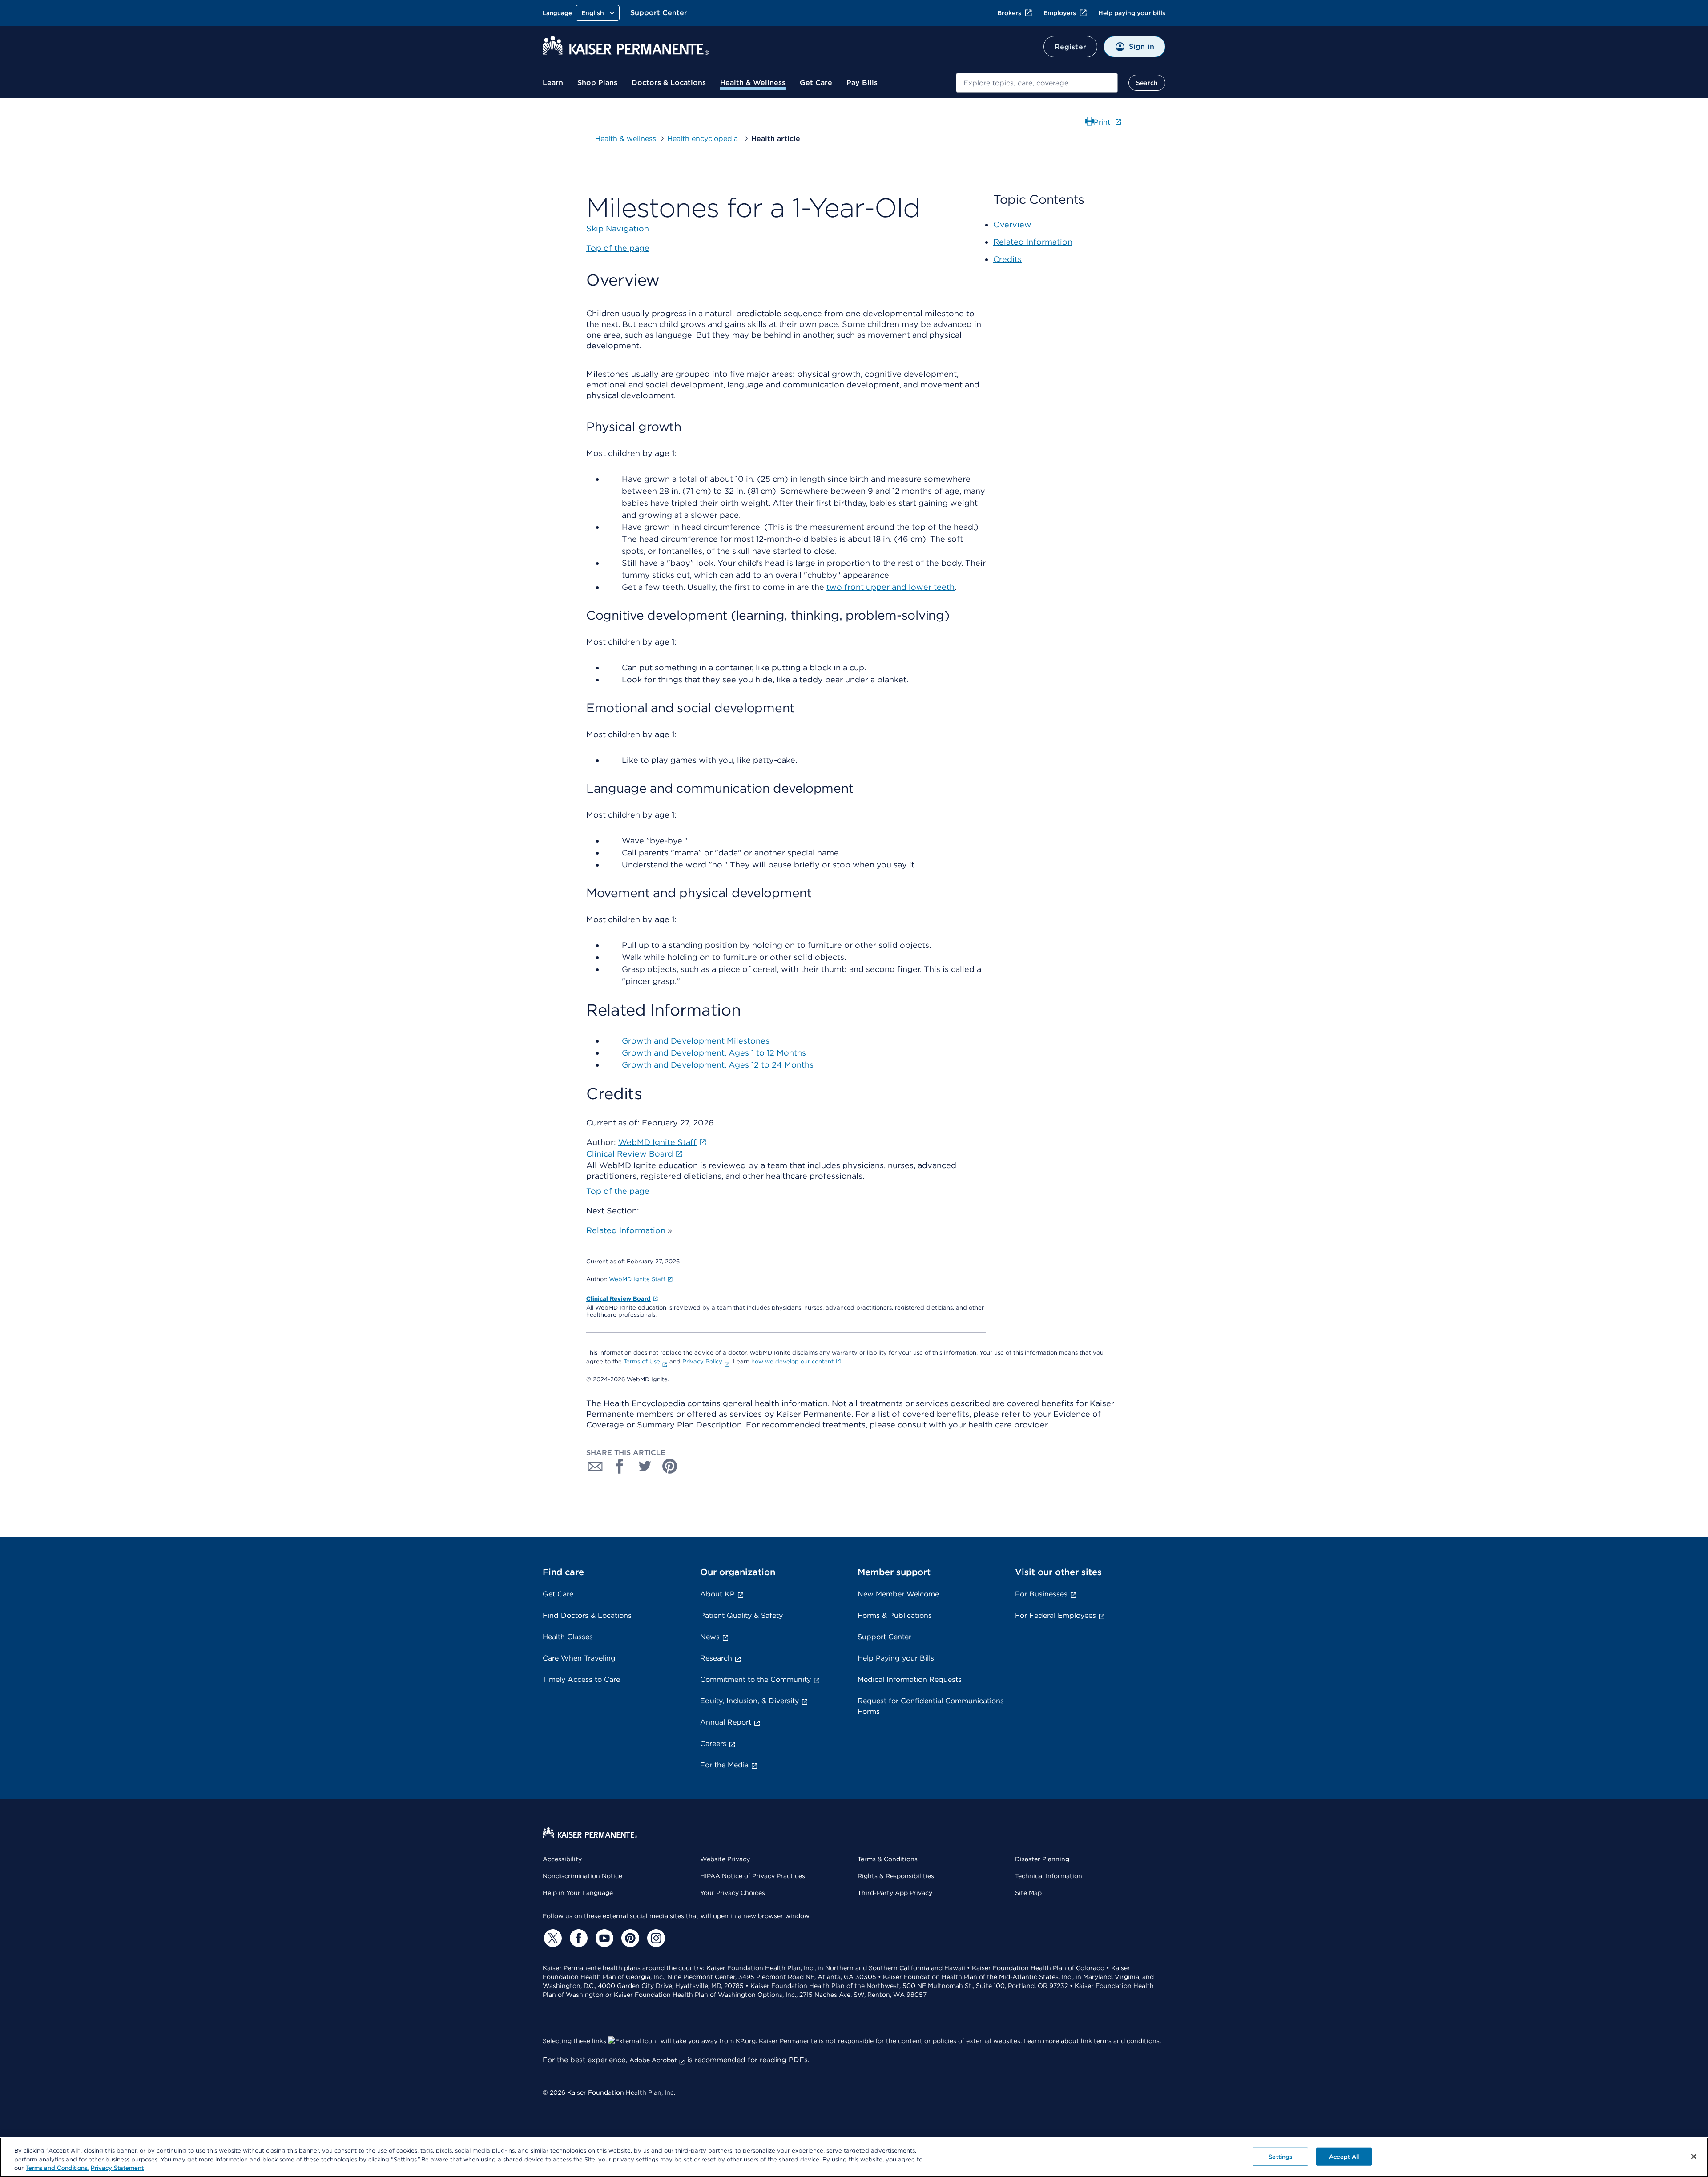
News (710, 1637)
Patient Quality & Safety (741, 1615)
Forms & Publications (895, 1615)
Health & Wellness (753, 83)
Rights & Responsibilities (896, 1876)
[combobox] (1037, 83)
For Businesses (1041, 1594)
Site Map (1028, 1893)
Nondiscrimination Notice (582, 1876)
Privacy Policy (702, 1361)
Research (716, 1658)
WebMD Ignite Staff (637, 1279)
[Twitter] (552, 1938)
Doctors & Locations (669, 83)
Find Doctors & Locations (587, 1615)
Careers (713, 1744)
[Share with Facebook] (620, 1466)
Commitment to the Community (755, 1679)
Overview (1012, 224)
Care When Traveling (579, 1658)
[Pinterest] (629, 1938)
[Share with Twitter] (645, 1466)
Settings (1280, 2156)
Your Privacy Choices (733, 1893)
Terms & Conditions (888, 1859)
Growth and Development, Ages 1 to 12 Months (714, 1053)
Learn (553, 83)
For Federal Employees (1055, 1615)
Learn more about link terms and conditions (1092, 2041)
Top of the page (618, 1191)
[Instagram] (655, 1938)
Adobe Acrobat (653, 2060)
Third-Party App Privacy (895, 1893)
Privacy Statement (117, 2168)
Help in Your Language (578, 1893)
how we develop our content (792, 1361)
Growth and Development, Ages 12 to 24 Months (718, 1065)
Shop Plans (597, 83)
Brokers (1009, 13)
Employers (1060, 13)
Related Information (626, 1230)
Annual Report (726, 1722)
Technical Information (1049, 1876)
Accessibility (562, 1859)
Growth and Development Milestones (696, 1041)
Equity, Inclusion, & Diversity (749, 1701)
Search (1147, 83)
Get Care (816, 83)
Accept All (1344, 2156)
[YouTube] (603, 1938)
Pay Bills (862, 83)
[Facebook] (577, 1938)
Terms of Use (642, 1361)
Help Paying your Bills (896, 1658)
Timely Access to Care (581, 1679)
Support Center (659, 13)
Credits (1007, 259)
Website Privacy (725, 1859)
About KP (717, 1594)
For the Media (724, 1765)
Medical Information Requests (910, 1679)
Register (1070, 47)
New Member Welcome (898, 1594)
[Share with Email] (595, 1466)
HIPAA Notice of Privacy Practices (753, 1876)
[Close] (1694, 2157)
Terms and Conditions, (57, 2168)
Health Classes (568, 1637)
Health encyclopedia (704, 139)
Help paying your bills (1132, 13)
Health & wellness (626, 139)
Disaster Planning (1042, 1859)
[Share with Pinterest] (670, 1466)
